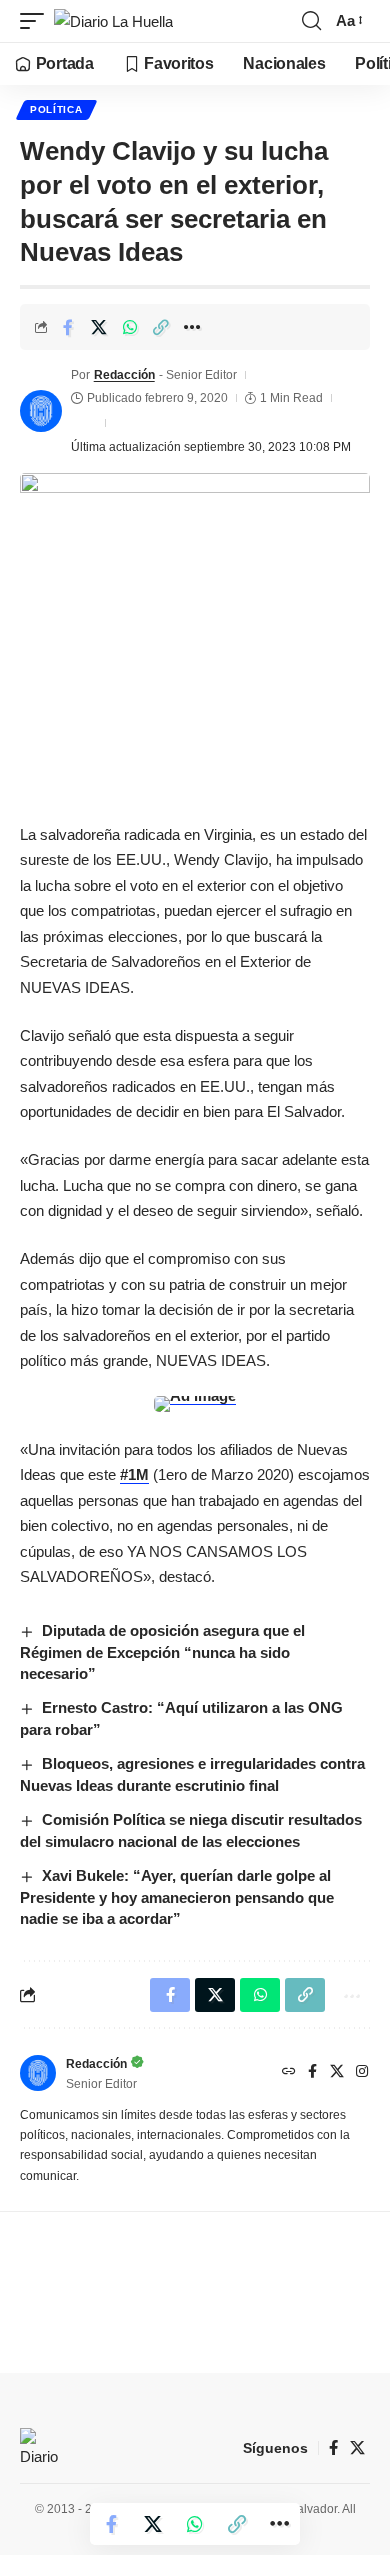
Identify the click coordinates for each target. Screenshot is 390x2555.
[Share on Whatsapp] (130, 327)
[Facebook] (312, 2073)
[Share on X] (99, 327)
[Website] (289, 2073)
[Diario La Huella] (113, 21)
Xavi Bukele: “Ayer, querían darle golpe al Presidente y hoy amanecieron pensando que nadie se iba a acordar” (177, 1897)
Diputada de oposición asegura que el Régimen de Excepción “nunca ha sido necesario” (162, 1652)
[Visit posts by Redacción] (41, 411)
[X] (337, 2073)
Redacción (124, 375)
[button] (37, 21)
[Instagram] (362, 2073)
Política (56, 109)
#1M (134, 1474)
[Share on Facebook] (68, 327)
